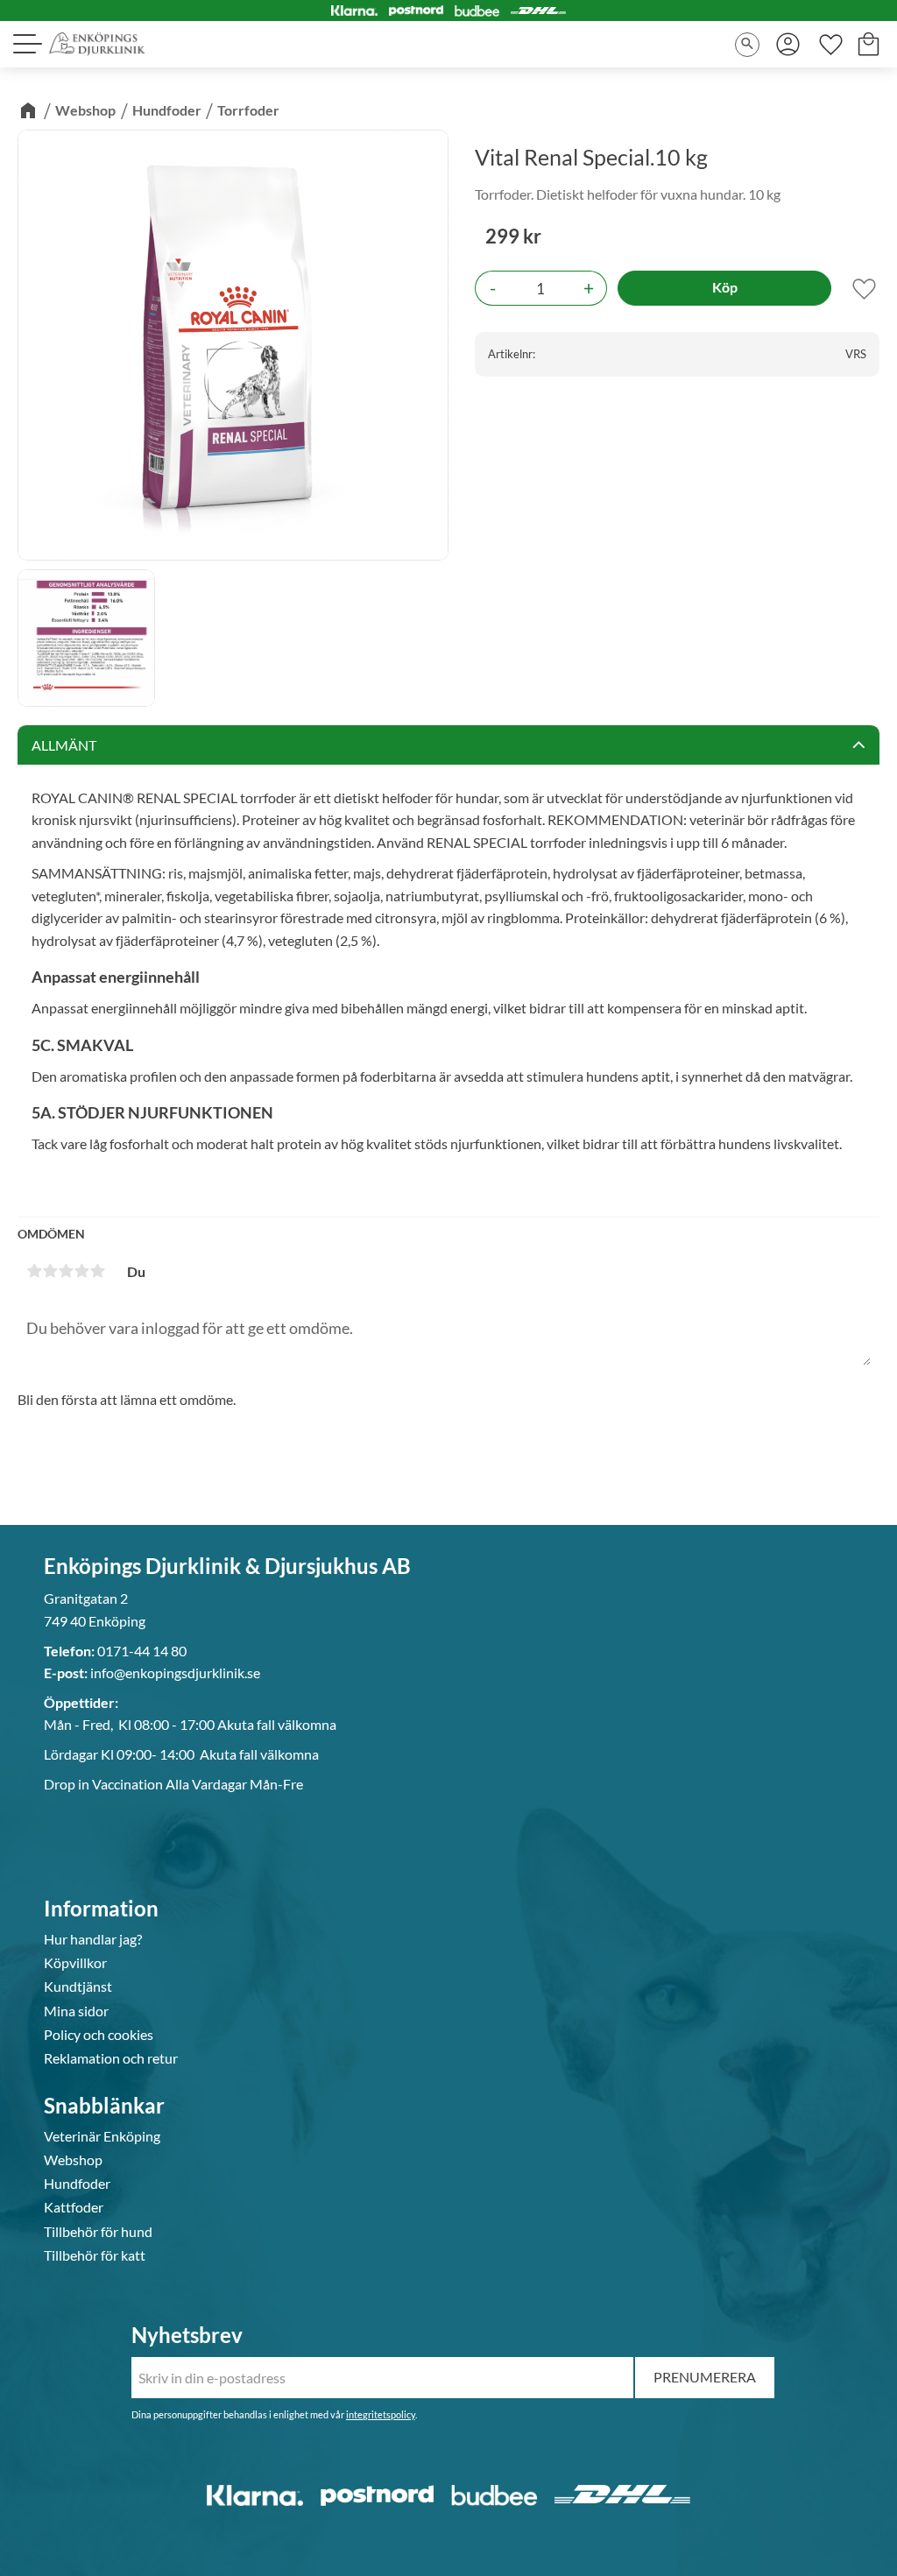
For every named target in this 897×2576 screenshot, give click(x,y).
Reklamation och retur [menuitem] (111, 2058)
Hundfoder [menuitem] (77, 2184)
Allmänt (64, 745)
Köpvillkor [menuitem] (75, 1963)
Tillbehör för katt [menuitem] (95, 2255)
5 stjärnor (97, 1271)
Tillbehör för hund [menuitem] (98, 2232)
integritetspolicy (381, 2414)
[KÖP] (724, 288)
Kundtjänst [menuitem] (78, 1987)
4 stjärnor (81, 1271)
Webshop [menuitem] (73, 2160)
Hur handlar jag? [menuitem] (93, 1939)
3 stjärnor (66, 1271)
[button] (25, 44)
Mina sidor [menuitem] (76, 2011)
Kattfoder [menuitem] (74, 2207)
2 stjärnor (50, 1271)
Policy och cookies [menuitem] (99, 2035)
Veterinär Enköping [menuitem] (102, 2136)
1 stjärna (34, 1271)
